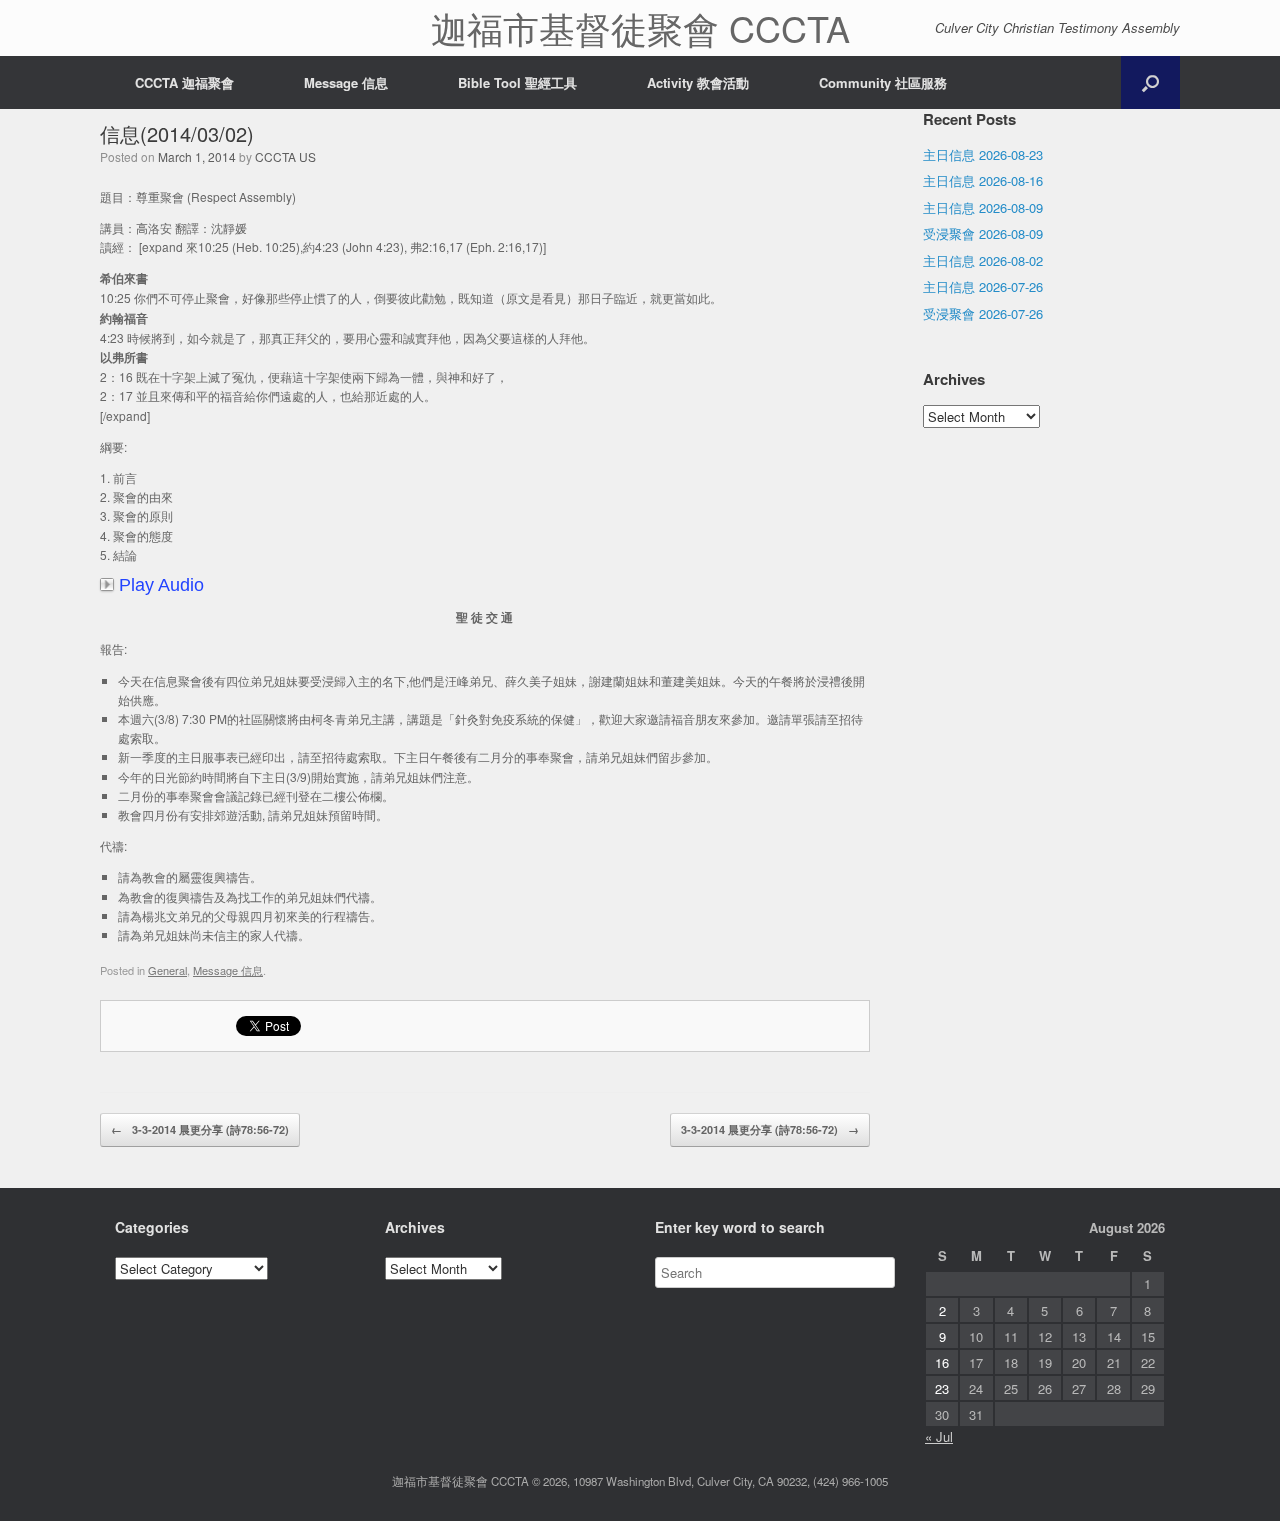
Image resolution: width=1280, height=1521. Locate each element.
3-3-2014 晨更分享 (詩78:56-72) (200, 1129)
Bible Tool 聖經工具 (517, 82)
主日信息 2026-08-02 (983, 260)
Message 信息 (346, 82)
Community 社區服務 (883, 82)
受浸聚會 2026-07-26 (983, 313)
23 (942, 1388)
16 (942, 1362)
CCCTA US (285, 156)
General (167, 970)
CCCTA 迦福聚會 (184, 82)
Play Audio (161, 585)
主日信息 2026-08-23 (983, 154)
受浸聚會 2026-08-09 (983, 233)
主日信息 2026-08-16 (983, 180)
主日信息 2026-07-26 (983, 286)
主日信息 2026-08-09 (983, 207)
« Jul (939, 1436)
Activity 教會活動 (698, 82)
